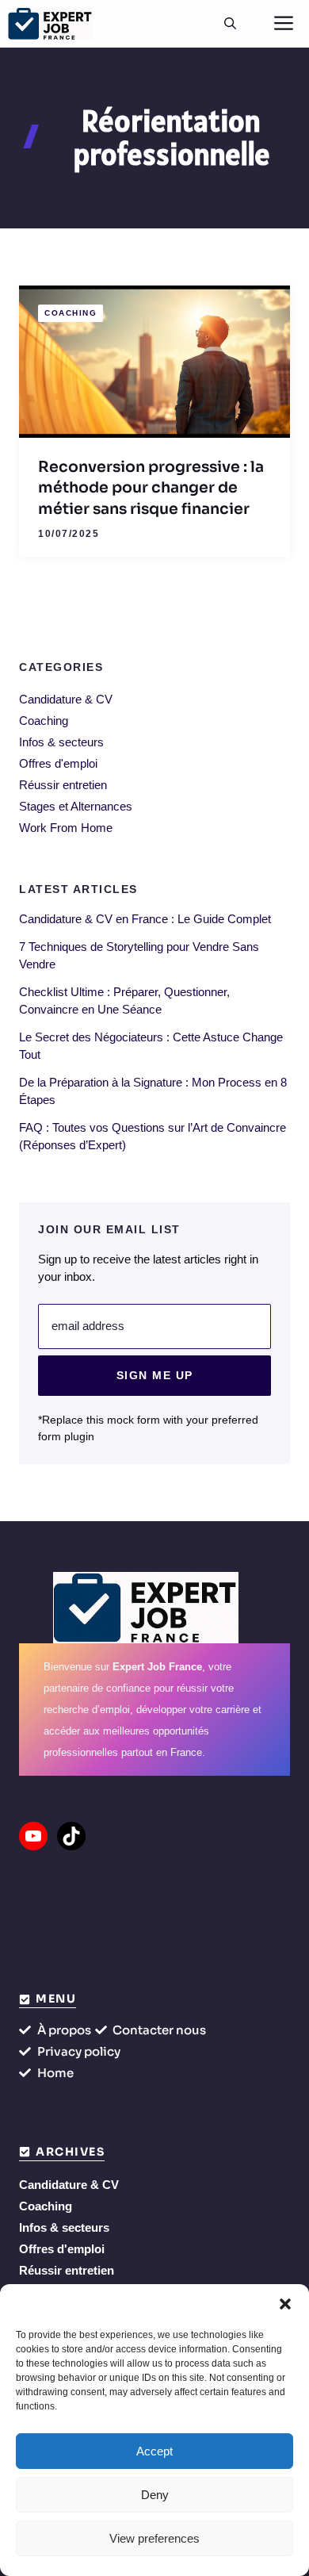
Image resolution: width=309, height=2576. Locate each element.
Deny (155, 2495)
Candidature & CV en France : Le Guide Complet (145, 919)
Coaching (71, 313)
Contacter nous (159, 2030)
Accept (154, 2451)
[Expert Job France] (50, 24)
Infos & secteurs (61, 742)
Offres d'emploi (58, 763)
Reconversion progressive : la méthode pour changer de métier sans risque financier (151, 488)
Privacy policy (79, 2051)
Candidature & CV (66, 699)
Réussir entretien (63, 785)
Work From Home (66, 828)
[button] (285, 2304)
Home (55, 2073)
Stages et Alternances (76, 806)
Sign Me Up (155, 1375)
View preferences (154, 2538)
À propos (64, 2030)
